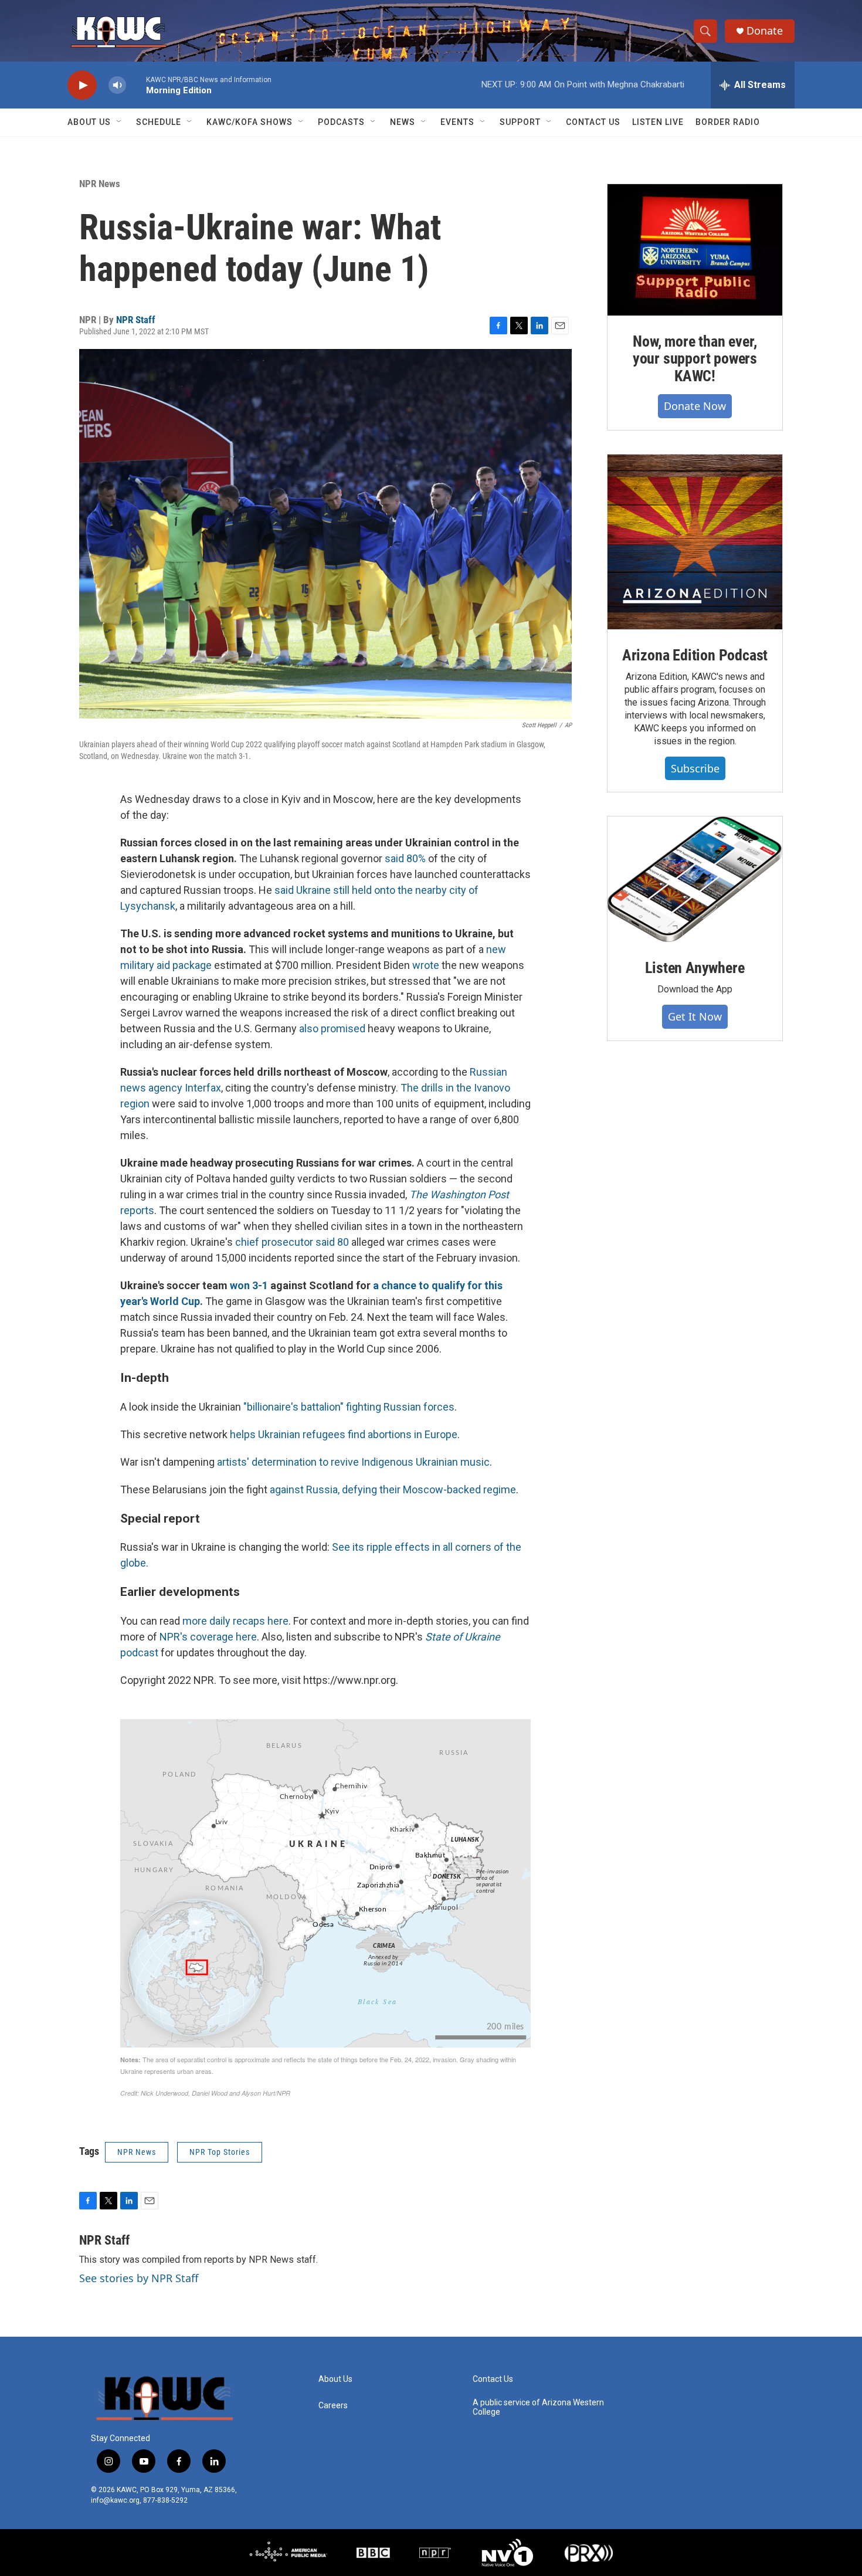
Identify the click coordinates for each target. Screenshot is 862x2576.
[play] (82, 85)
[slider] (136, 85)
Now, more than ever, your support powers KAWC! (695, 359)
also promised (332, 1028)
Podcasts (341, 122)
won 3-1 (250, 1285)
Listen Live (658, 122)
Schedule (159, 122)
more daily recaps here (235, 1621)
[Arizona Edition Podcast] (695, 542)
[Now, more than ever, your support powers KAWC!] (695, 250)
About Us (89, 122)
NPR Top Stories (220, 2152)
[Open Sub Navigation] (120, 122)
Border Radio (728, 122)
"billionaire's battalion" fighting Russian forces (349, 1407)
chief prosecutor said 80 (292, 1242)
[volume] (117, 85)
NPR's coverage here (208, 1637)
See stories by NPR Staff (139, 2278)
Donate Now (695, 406)
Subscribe (695, 768)
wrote (426, 965)
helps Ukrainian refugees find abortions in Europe (344, 1434)
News (403, 122)
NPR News (100, 184)
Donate (765, 31)
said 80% (405, 858)
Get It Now (695, 1016)
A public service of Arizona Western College (538, 2407)
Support (520, 122)
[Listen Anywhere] (695, 879)
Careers (333, 2406)
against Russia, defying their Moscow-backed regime (393, 1489)
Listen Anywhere (695, 968)
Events (457, 122)
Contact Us (593, 122)
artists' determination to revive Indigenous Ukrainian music (353, 1462)
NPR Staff (136, 320)
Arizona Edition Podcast (695, 655)
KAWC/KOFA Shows (250, 122)
